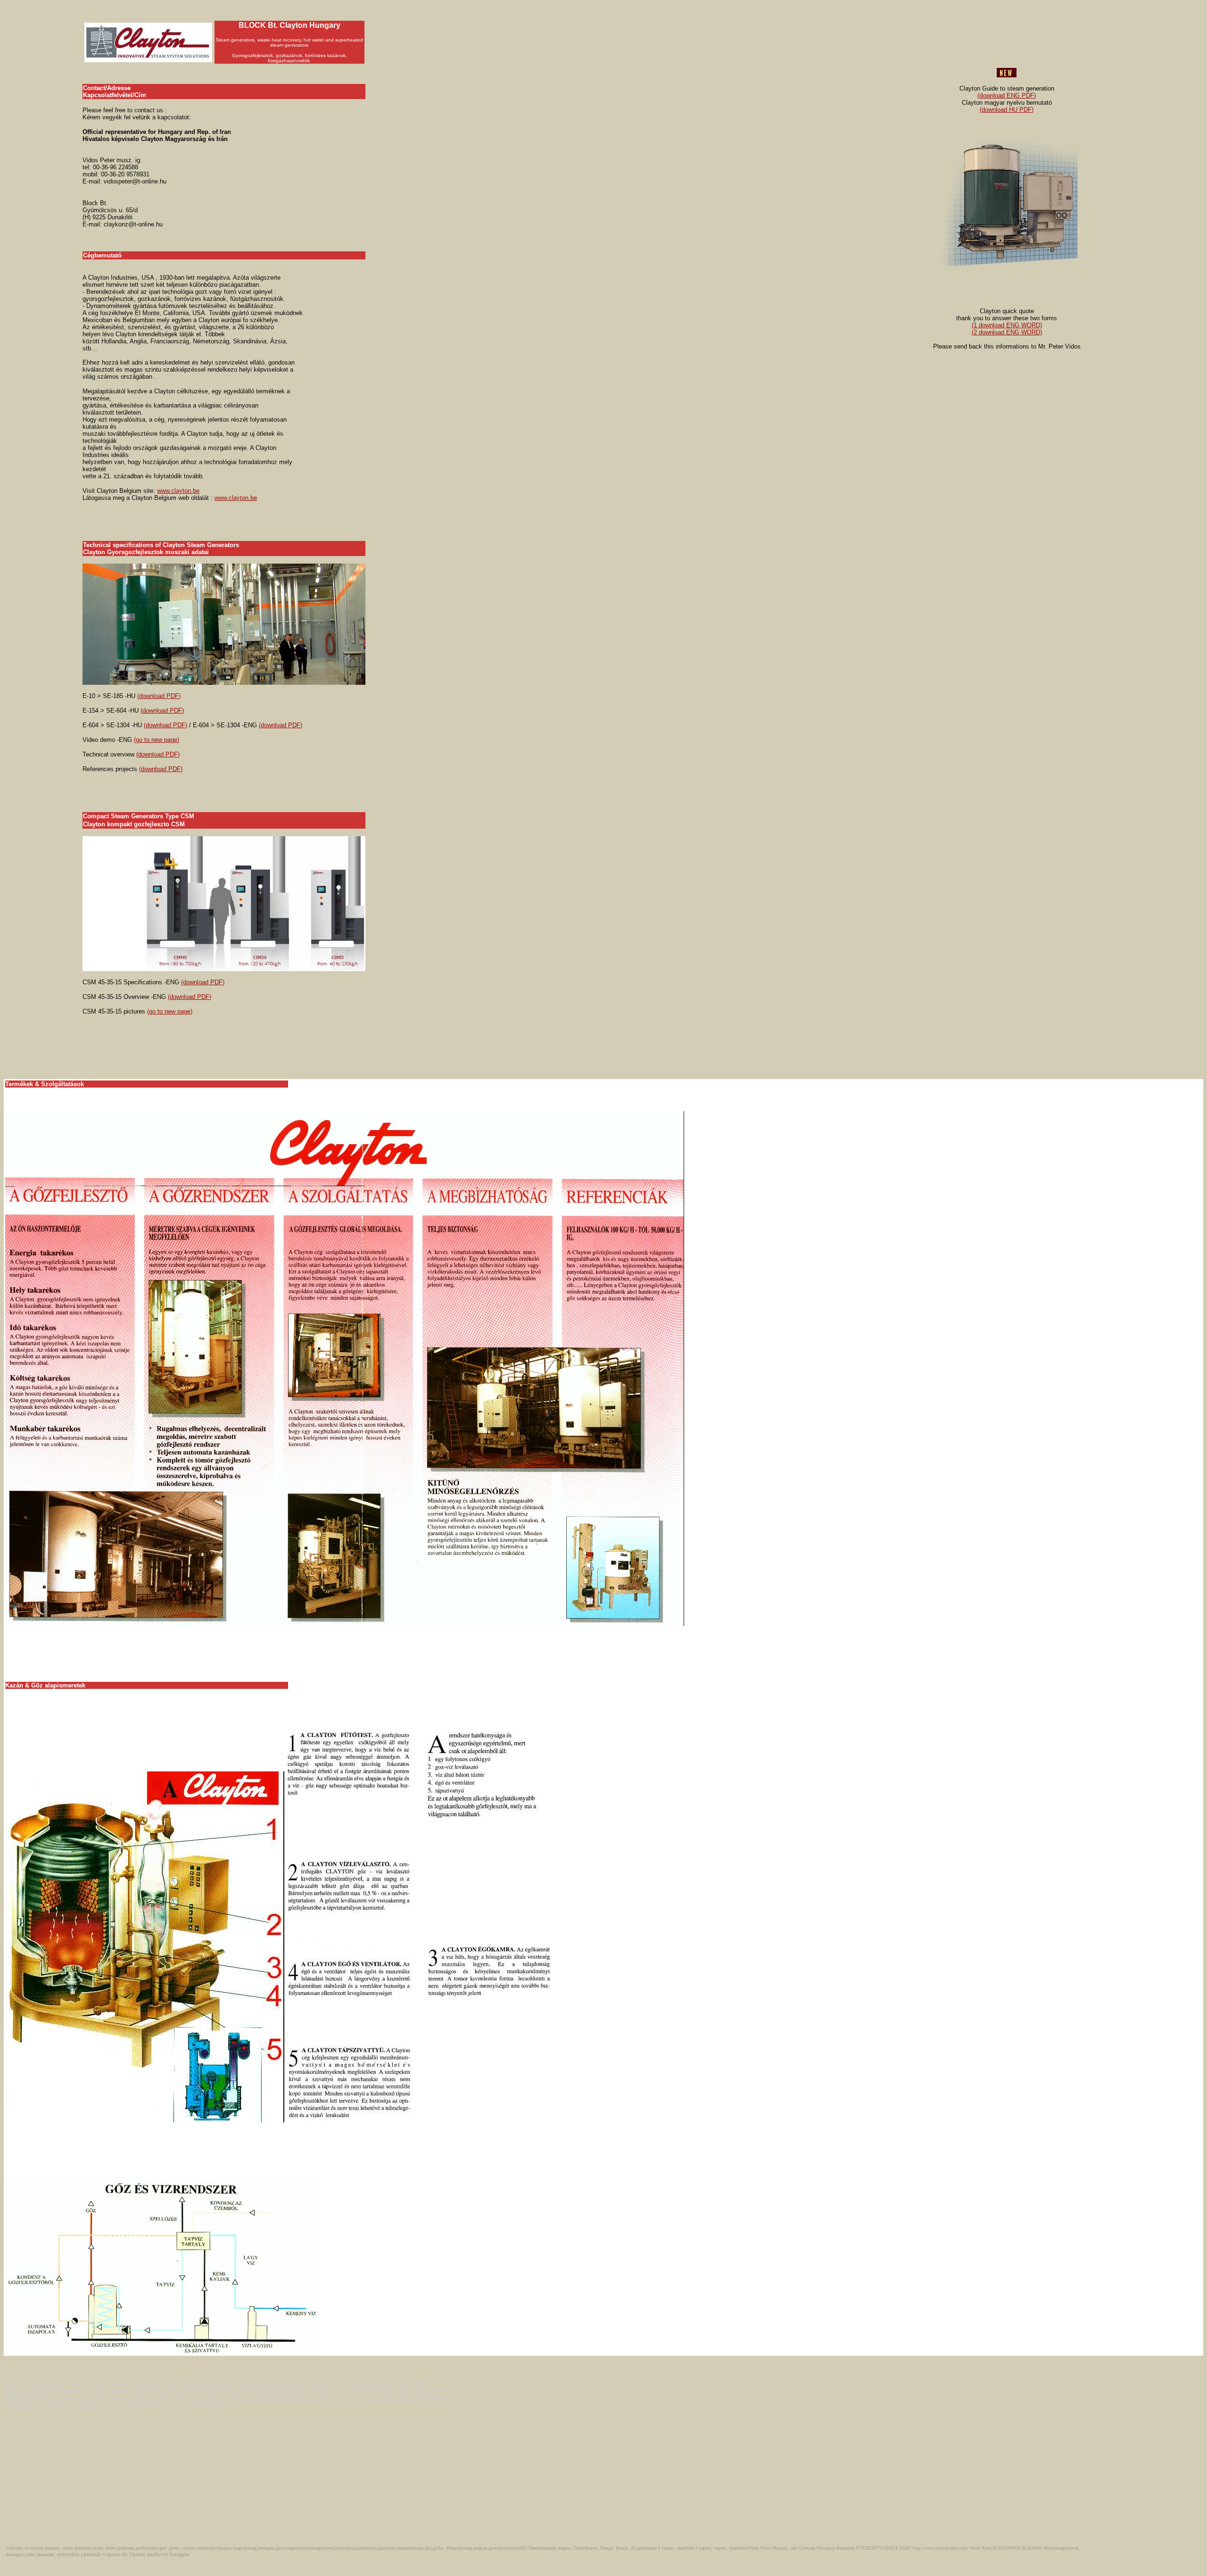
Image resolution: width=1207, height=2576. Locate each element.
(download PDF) (159, 696)
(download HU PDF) (1007, 110)
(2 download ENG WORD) (1007, 332)
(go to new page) (157, 740)
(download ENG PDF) (1007, 96)
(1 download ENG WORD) (1007, 325)
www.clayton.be (178, 491)
